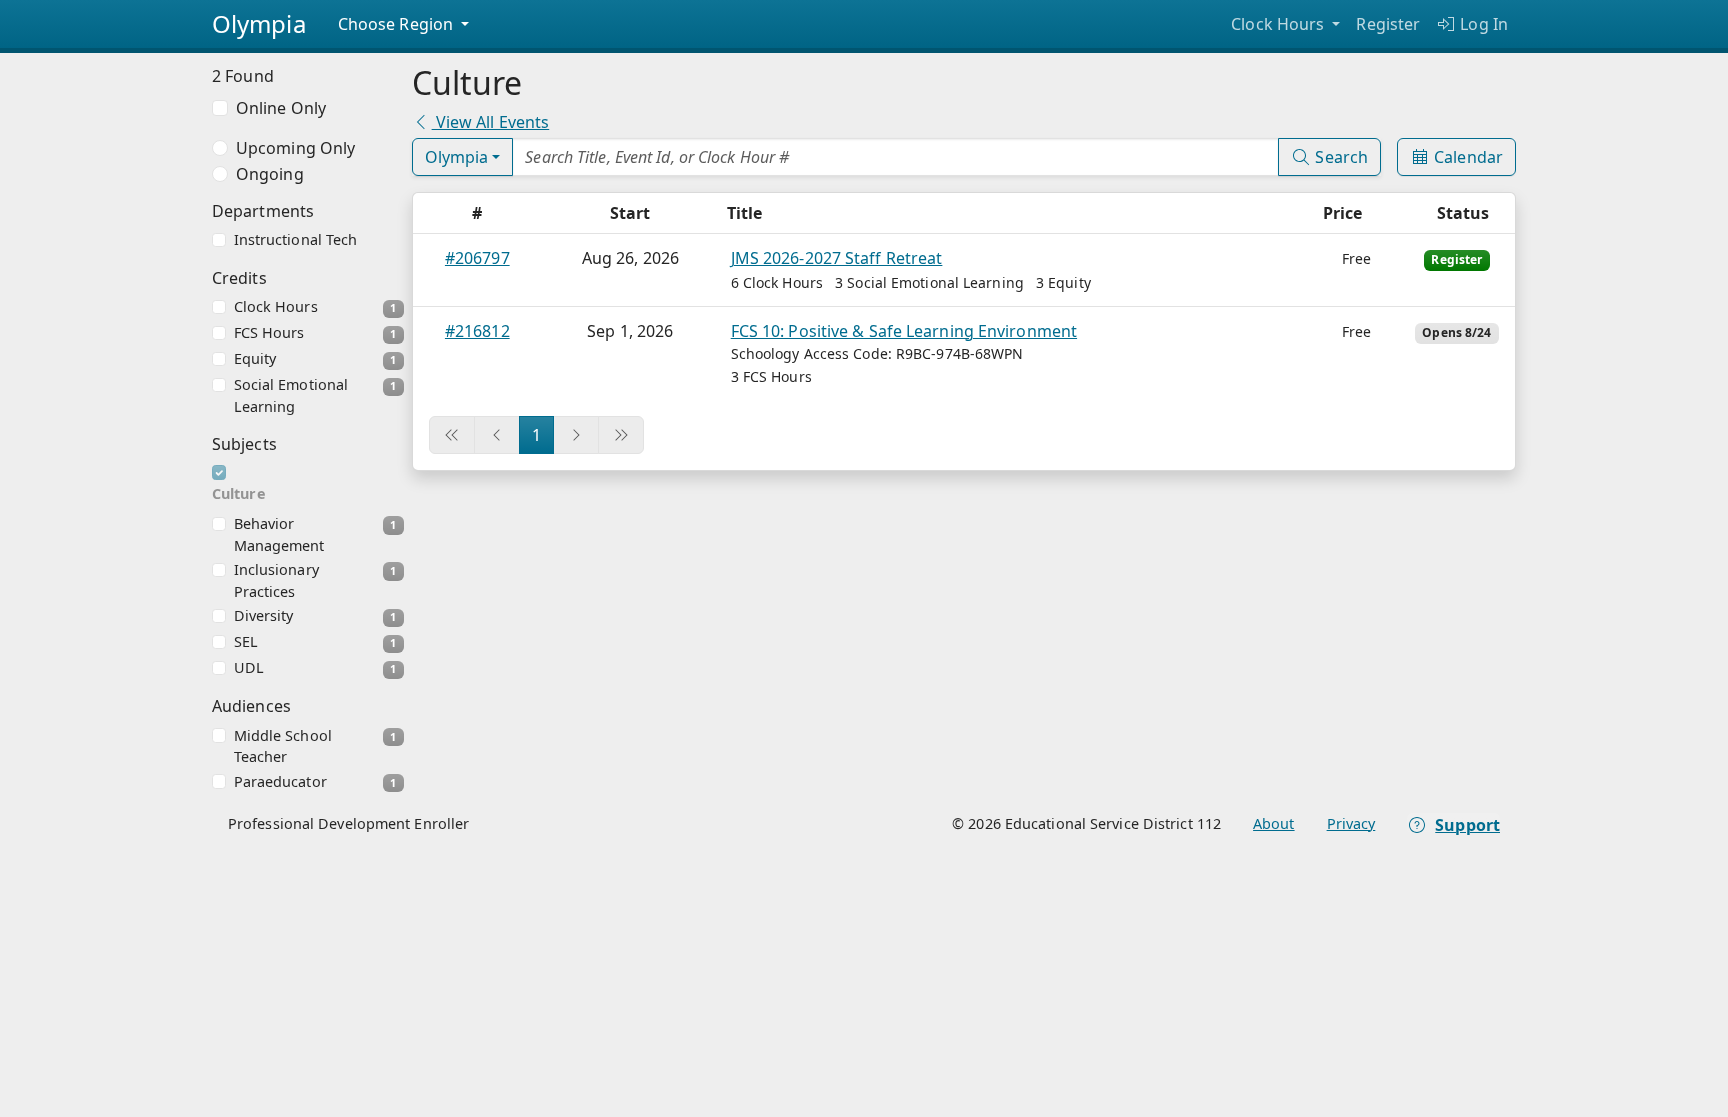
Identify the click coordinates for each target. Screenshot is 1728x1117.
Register (1388, 24)
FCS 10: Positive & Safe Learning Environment (904, 331)
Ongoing (270, 174)
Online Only (281, 108)
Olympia (457, 157)
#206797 (477, 258)
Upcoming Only (295, 148)
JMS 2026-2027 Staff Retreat (837, 258)
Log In (1482, 24)
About (1274, 823)
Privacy (1351, 823)
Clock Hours (1279, 24)
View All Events (491, 122)
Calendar (1466, 157)
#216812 (477, 331)
